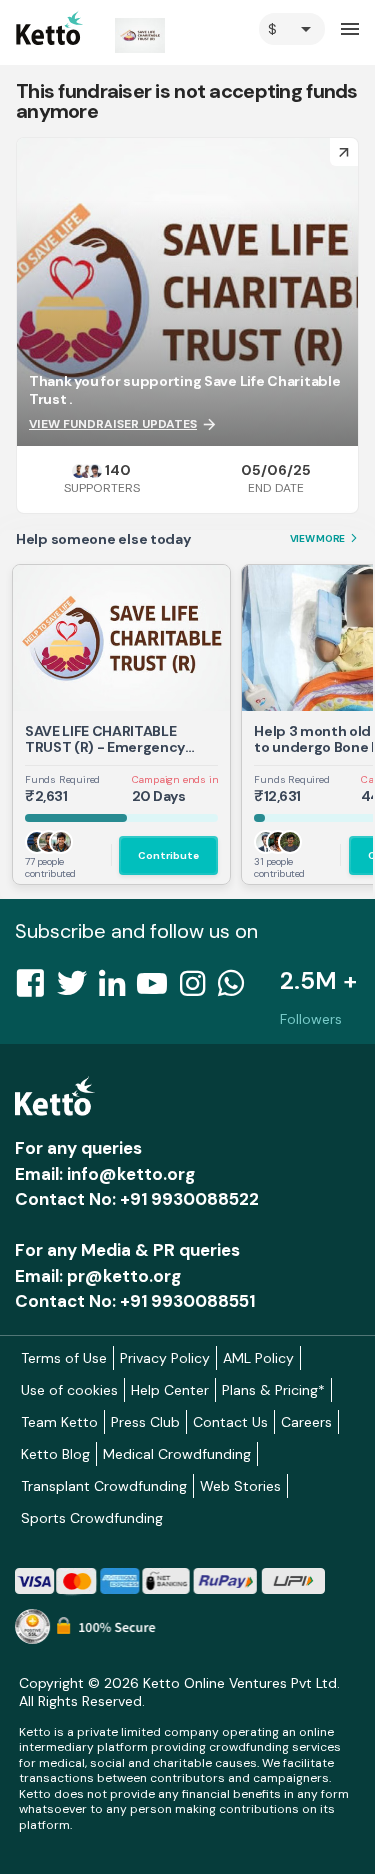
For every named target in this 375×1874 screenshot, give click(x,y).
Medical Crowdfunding (177, 1454)
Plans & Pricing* (273, 1390)
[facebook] (36, 989)
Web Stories (240, 1486)
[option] (292, 29)
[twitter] (78, 989)
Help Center (170, 1390)
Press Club (145, 1422)
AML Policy (258, 1358)
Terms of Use (64, 1358)
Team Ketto (59, 1422)
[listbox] (292, 29)
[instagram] (198, 989)
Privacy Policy (165, 1358)
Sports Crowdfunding (92, 1518)
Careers (306, 1422)
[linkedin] (118, 989)
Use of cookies (69, 1390)
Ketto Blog (55, 1454)
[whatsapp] (237, 989)
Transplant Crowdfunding (104, 1486)
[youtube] (158, 989)
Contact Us (230, 1422)
